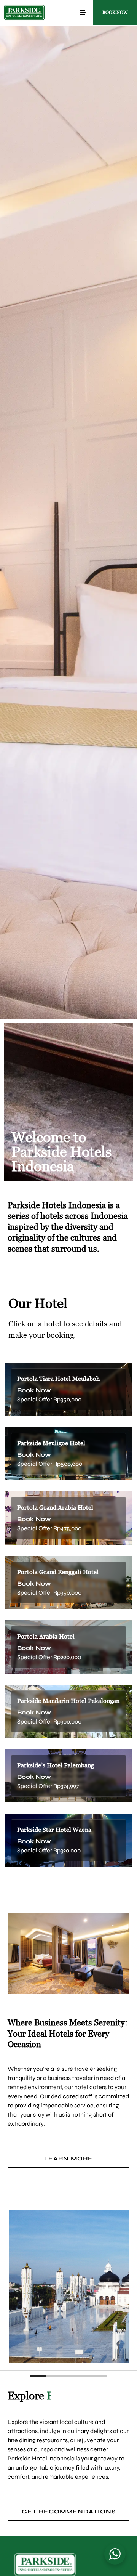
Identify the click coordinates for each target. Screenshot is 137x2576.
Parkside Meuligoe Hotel (51, 1443)
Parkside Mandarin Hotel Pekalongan (68, 1701)
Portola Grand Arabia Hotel (55, 1508)
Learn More (68, 2159)
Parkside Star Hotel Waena (54, 1830)
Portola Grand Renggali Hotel (58, 1572)
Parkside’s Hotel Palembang (56, 1765)
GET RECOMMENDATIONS (69, 2512)
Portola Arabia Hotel (46, 1636)
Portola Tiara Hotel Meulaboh (58, 1379)
